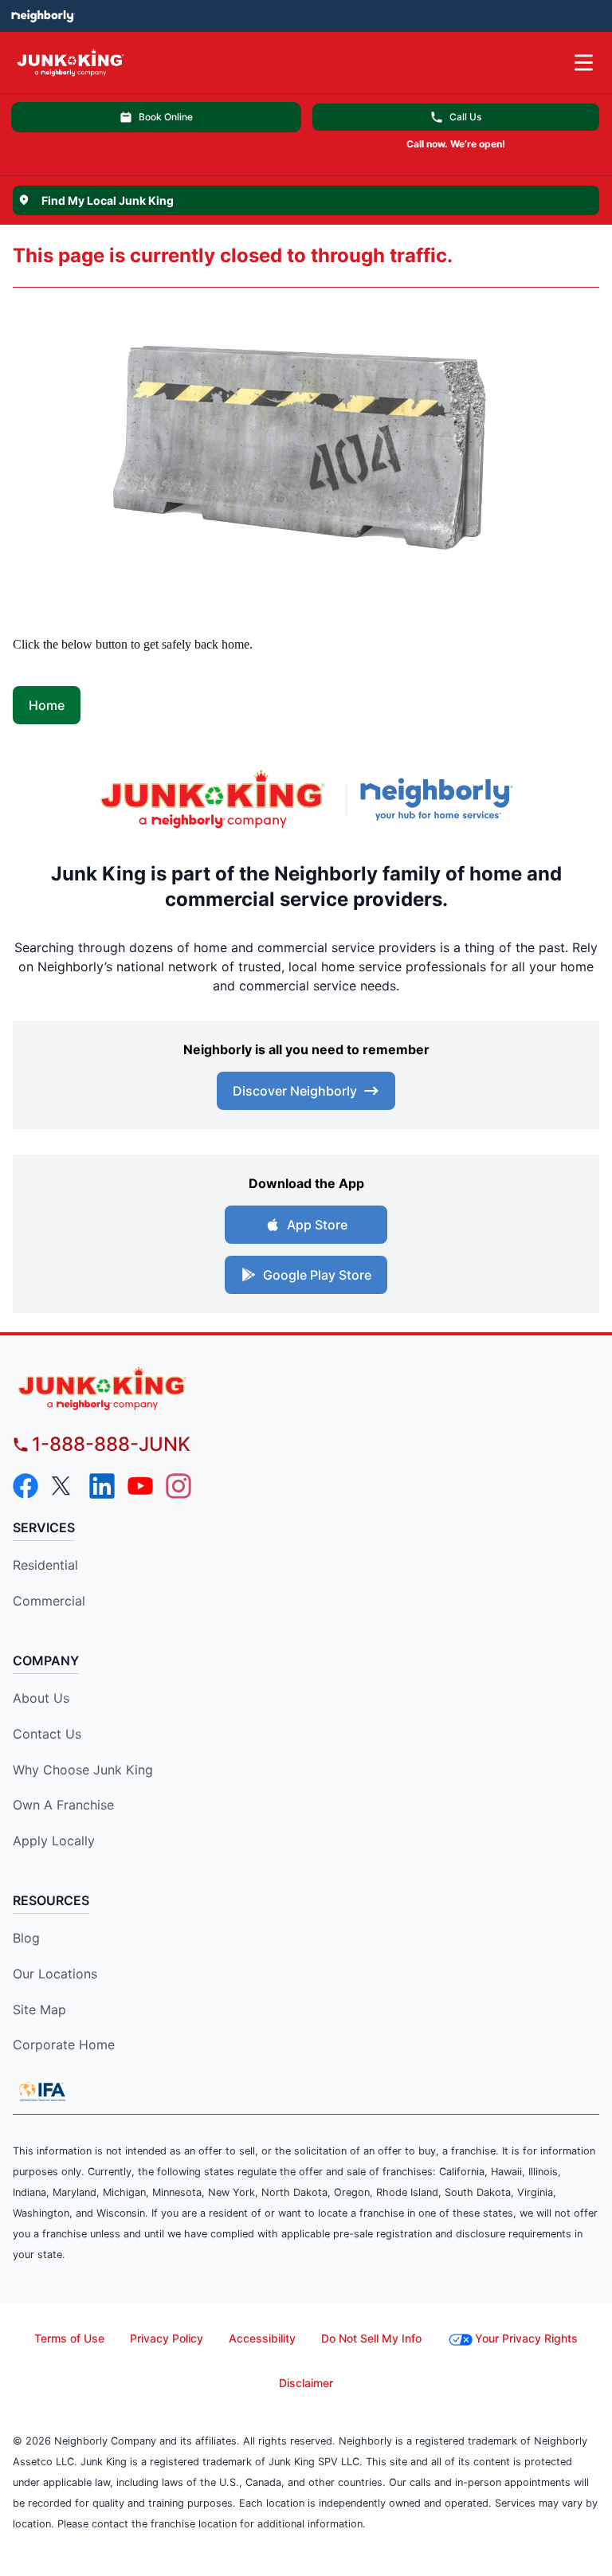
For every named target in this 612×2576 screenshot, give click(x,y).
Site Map (39, 2009)
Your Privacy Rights (526, 2338)
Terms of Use (69, 2338)
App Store (317, 1225)
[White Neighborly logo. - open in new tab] (43, 16)
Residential (45, 1565)
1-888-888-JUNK (111, 1444)
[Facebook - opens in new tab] (25, 1486)
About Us (41, 1698)
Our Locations (55, 1974)
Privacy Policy (167, 2338)
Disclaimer (306, 2383)
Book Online (166, 117)
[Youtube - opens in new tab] (140, 1486)
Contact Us (47, 1734)
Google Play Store (317, 1275)
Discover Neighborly (295, 1091)
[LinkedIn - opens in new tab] (102, 1486)
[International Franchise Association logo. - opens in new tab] (42, 2092)
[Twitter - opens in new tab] (64, 1486)
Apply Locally (54, 1841)
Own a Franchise (63, 1805)
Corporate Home (64, 2045)
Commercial (49, 1601)
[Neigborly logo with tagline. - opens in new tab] (440, 799)
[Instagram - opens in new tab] (178, 1486)
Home (47, 705)
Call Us (465, 117)
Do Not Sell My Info (371, 2338)
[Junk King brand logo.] (213, 799)
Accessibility (262, 2338)
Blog (26, 1938)
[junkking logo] (306, 1388)
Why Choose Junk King (83, 1770)
